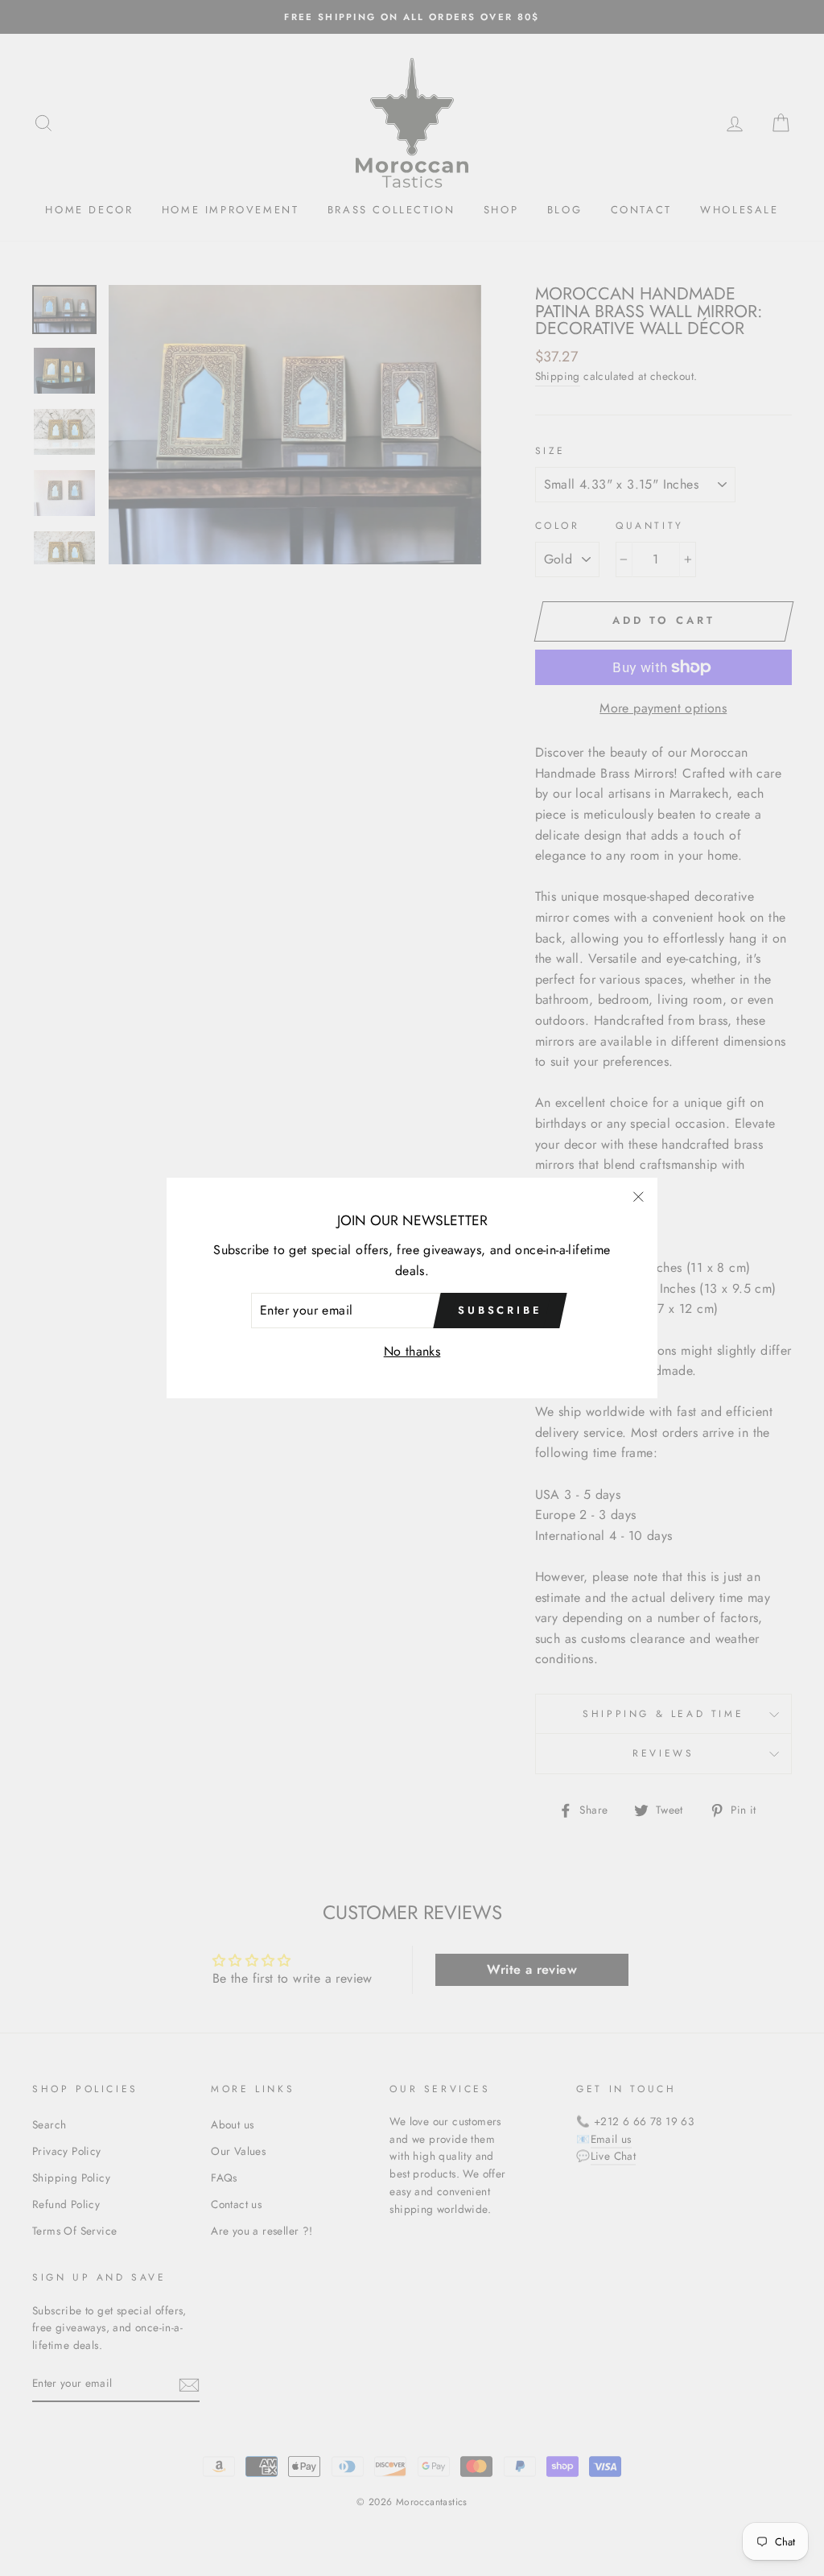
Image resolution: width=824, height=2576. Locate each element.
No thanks (412, 1351)
